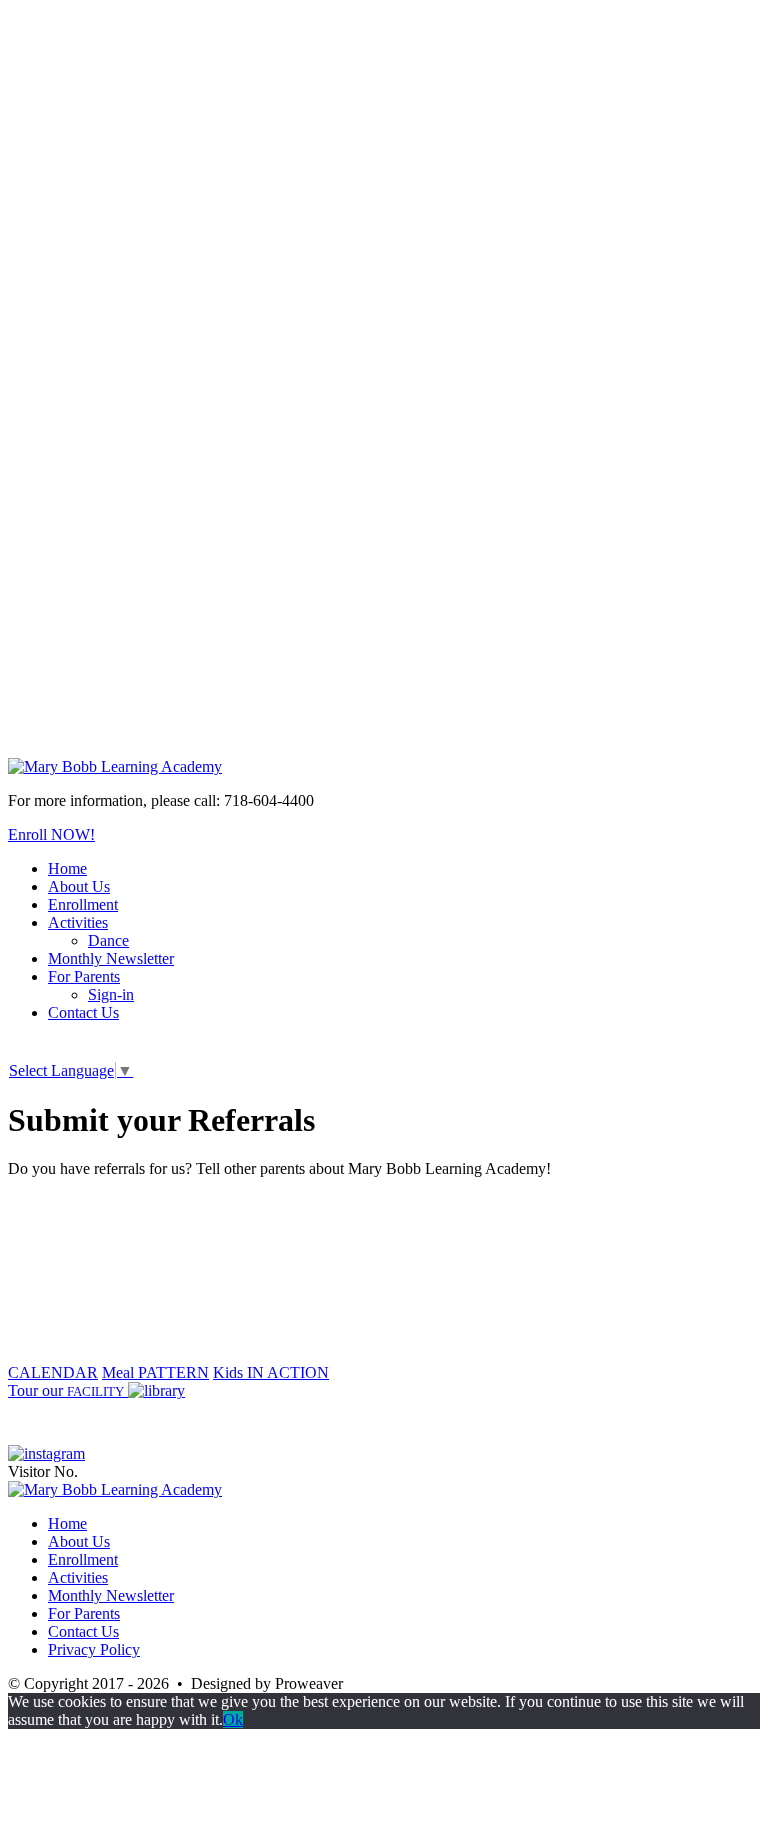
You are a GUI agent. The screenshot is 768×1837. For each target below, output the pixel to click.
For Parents (84, 976)
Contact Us (83, 1012)
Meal (155, 1372)
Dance (108, 940)
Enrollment (83, 904)
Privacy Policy (94, 1649)
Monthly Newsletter (111, 958)
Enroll (51, 834)
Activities (78, 922)
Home (67, 868)
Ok (233, 1719)
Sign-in (111, 994)
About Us (79, 886)
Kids (271, 1372)
